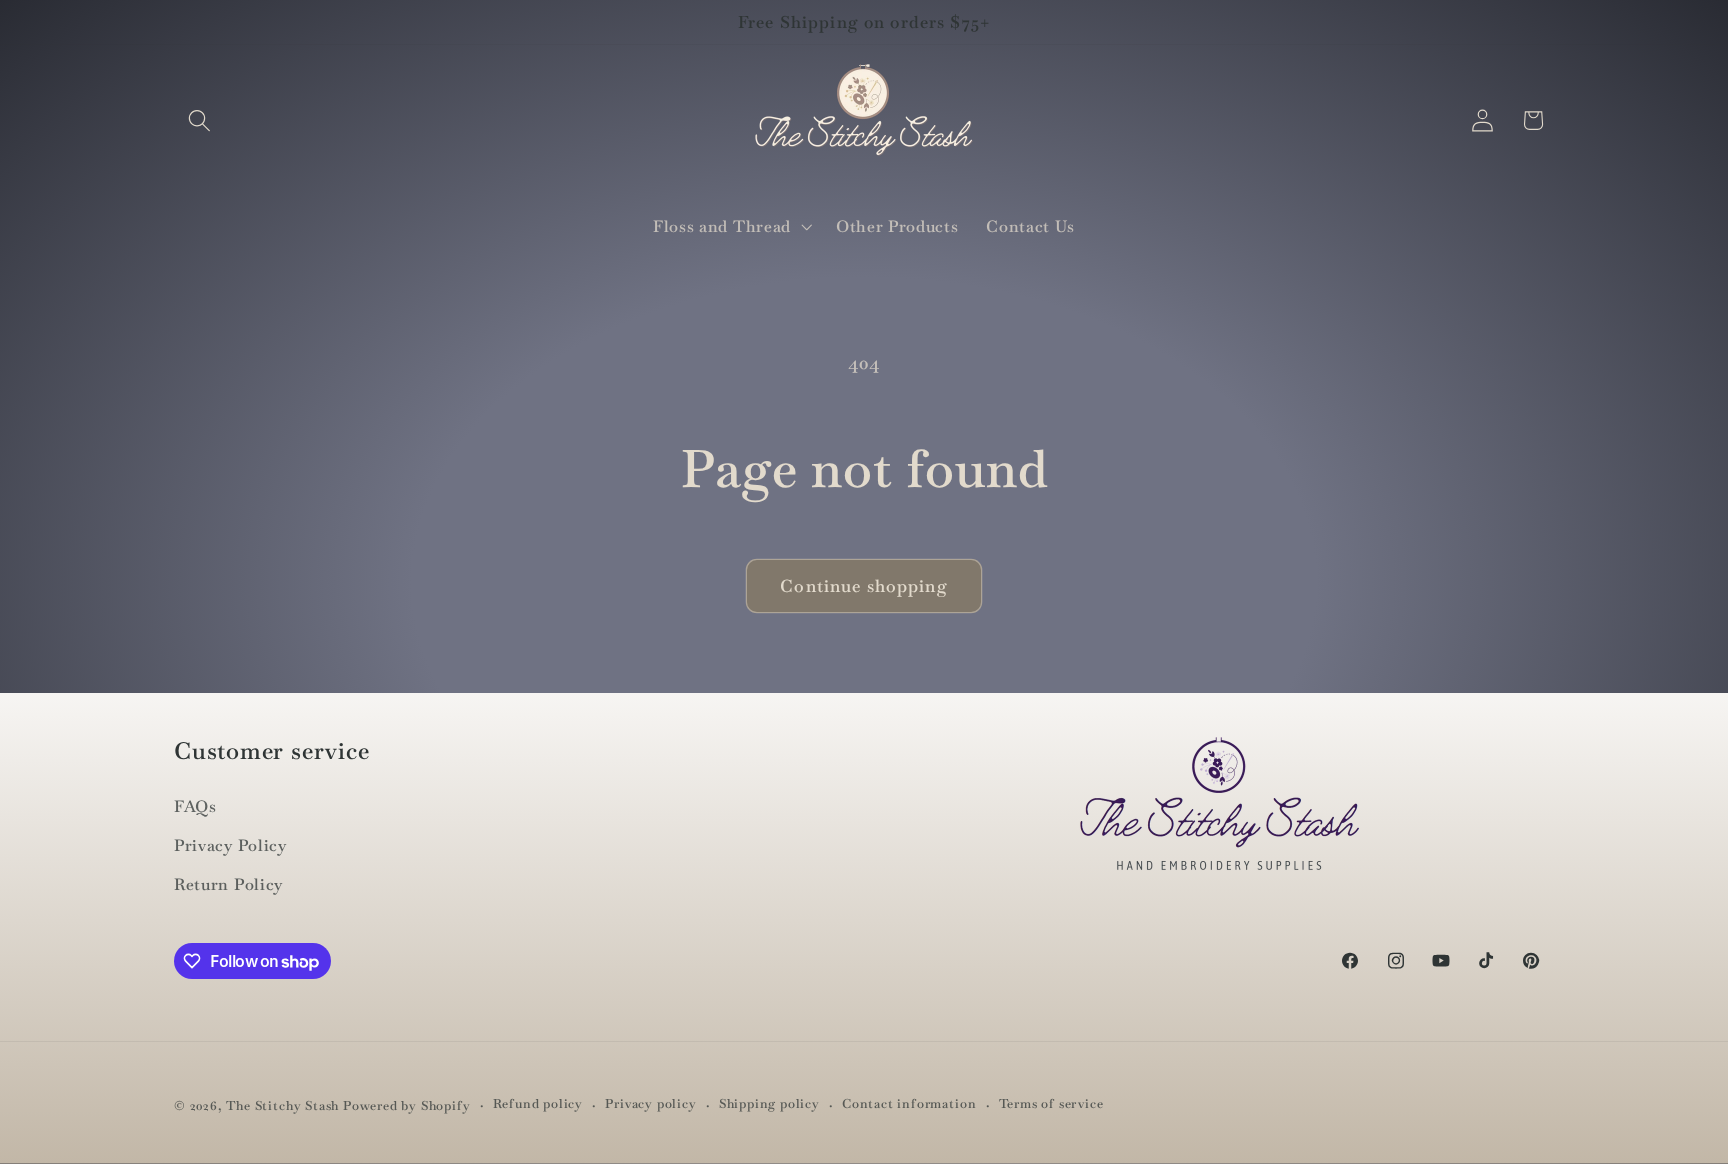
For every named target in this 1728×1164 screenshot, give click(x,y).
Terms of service (1051, 1104)
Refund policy (538, 1104)
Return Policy (228, 884)
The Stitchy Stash (282, 1105)
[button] (199, 120)
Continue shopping (864, 586)
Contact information (909, 1104)
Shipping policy (769, 1104)
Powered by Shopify (407, 1105)
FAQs (195, 806)
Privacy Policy (230, 845)
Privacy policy (650, 1104)
